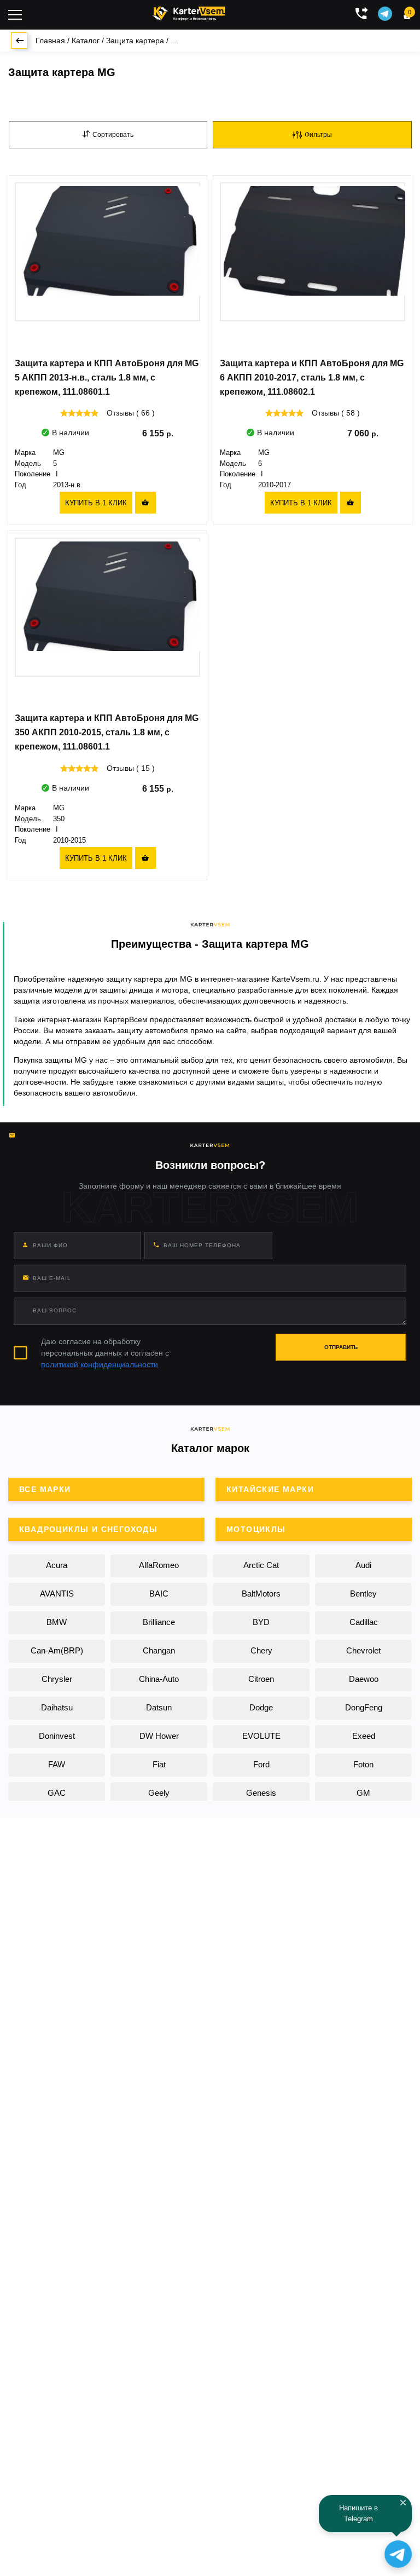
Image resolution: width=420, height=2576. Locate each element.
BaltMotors (261, 1594)
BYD (261, 1622)
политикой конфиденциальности (100, 1364)
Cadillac (364, 1622)
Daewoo (364, 1679)
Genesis (261, 1793)
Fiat (159, 1764)
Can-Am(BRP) (57, 1650)
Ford (261, 1764)
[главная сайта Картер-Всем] (189, 12)
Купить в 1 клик (96, 503)
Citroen (261, 1679)
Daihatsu (57, 1707)
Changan (159, 1650)
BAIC (159, 1594)
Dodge (261, 1707)
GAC (57, 1793)
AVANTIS (57, 1594)
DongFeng (364, 1707)
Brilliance (159, 1622)
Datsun (159, 1707)
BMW (57, 1622)
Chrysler (57, 1679)
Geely (159, 1793)
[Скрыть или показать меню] (15, 15)
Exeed (364, 1736)
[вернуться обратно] (19, 41)
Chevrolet (363, 1650)
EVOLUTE (261, 1736)
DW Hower (159, 1736)
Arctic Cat (261, 1565)
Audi (363, 1565)
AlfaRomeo (159, 1565)
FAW (57, 1764)
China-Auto (159, 1679)
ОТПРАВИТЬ (341, 1347)
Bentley (363, 1594)
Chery (261, 1650)
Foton (363, 1764)
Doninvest (57, 1736)
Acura (57, 1565)
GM (363, 1793)
